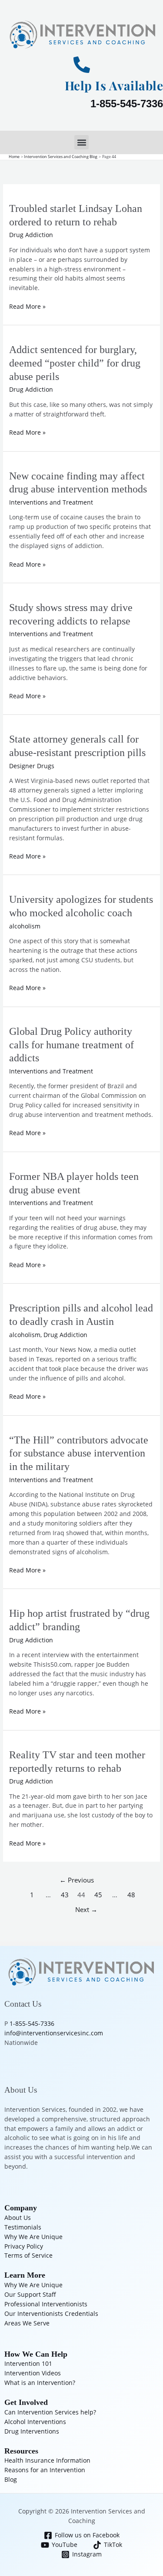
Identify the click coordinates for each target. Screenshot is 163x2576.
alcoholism (25, 926)
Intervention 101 (28, 2363)
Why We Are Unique (33, 2237)
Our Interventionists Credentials (51, 2313)
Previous (77, 1880)
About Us (18, 2218)
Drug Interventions (32, 2431)
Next (86, 1909)
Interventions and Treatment (51, 502)
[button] (81, 142)
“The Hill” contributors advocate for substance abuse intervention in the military (79, 1453)
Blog (11, 2479)
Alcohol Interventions (35, 2422)
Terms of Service (28, 2255)
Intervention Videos (33, 2373)
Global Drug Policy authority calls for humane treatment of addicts (72, 1045)
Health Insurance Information (47, 2460)
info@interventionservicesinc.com (54, 2033)
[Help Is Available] (82, 65)
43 (65, 1895)
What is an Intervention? (40, 2383)
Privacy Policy (24, 2246)
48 (131, 1895)
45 (98, 1895)
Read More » (27, 306)
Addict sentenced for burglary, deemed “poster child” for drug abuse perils (75, 363)
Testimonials (23, 2227)
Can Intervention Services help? (50, 2412)
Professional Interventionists (46, 2304)
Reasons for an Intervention (45, 2470)
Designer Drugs (32, 766)
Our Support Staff (30, 2294)
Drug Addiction (31, 235)
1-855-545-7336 (127, 104)
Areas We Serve (27, 2323)
